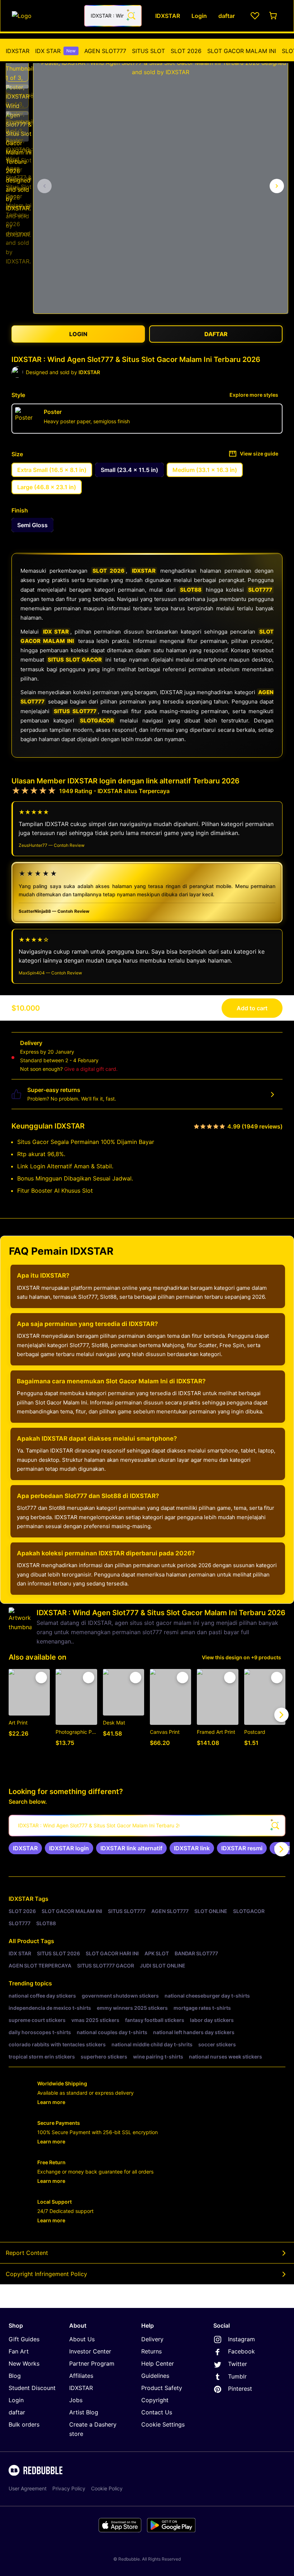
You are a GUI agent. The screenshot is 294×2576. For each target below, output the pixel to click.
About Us (82, 2339)
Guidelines (155, 2376)
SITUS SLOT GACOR (75, 660)
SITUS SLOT (148, 51)
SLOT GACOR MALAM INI (242, 51)
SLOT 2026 (186, 51)
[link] (25, 1848)
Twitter (238, 2364)
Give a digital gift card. (91, 1069)
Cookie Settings (163, 2424)
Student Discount (32, 2388)
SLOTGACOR (97, 721)
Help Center (158, 2363)
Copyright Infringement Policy (46, 2274)
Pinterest (240, 2389)
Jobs (76, 2400)
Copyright (155, 2400)
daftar (17, 2412)
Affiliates (81, 2376)
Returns (151, 2351)
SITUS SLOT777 (75, 711)
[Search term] (131, 16)
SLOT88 (191, 590)
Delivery (152, 2339)
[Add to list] (41, 1678)
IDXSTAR (18, 51)
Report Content (27, 2253)
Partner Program (92, 2363)
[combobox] (113, 16)
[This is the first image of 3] (44, 186)
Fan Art (19, 2351)
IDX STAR (55, 51)
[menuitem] (18, 51)
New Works (24, 2363)
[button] (17, 70)
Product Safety (162, 2388)
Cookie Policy (107, 2488)
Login (16, 2400)
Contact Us (157, 2412)
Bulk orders (24, 2424)
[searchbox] (147, 1826)
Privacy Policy (69, 2488)
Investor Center (90, 2351)
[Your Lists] (255, 16)
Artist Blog (84, 2412)
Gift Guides (24, 2339)
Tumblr (237, 2376)
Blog (15, 2376)
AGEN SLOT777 (105, 51)
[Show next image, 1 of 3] (277, 186)
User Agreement (28, 2488)
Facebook (241, 2351)
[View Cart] (274, 16)
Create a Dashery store (93, 2429)
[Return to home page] (44, 16)
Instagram (241, 2339)
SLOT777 (260, 590)
